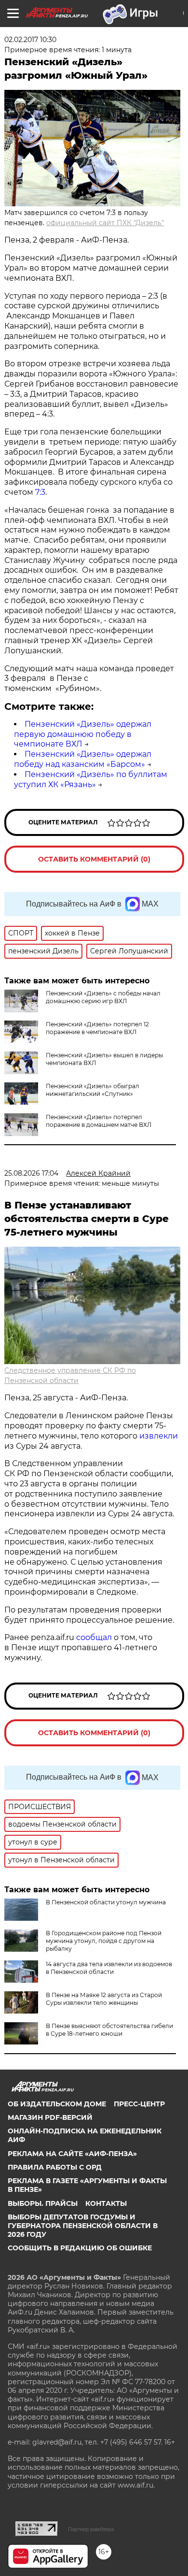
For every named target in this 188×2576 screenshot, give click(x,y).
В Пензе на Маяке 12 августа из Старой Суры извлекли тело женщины (104, 1999)
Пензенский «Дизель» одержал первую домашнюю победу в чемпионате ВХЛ (83, 734)
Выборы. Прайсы (43, 2203)
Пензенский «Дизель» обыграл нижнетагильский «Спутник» (93, 1090)
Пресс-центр (139, 2104)
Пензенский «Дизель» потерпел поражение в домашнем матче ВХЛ (99, 1121)
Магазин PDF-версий (50, 2117)
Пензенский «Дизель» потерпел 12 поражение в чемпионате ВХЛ (97, 1028)
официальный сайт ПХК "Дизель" (105, 223)
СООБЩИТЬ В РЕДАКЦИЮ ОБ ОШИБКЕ (80, 2248)
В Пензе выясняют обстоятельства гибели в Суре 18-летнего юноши (109, 2030)
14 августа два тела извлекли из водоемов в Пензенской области (109, 1968)
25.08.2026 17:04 (31, 1173)
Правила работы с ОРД (55, 2167)
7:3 (40, 492)
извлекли (159, 1436)
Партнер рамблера (91, 2529)
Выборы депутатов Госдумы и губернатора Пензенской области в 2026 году (83, 2226)
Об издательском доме (57, 2104)
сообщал (94, 1637)
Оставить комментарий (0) (94, 859)
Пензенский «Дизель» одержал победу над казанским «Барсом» (83, 759)
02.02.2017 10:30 (30, 40)
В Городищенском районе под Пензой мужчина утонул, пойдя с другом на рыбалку (104, 1941)
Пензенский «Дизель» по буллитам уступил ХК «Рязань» (91, 779)
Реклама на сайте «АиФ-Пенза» (72, 2154)
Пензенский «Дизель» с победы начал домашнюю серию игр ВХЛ (103, 997)
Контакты (106, 2203)
